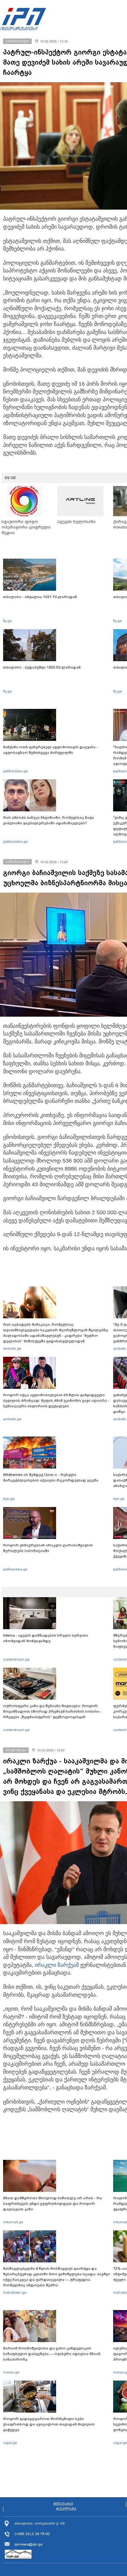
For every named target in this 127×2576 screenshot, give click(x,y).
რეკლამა (66, 2509)
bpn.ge (9, 1499)
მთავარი (63, 2504)
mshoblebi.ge (15, 2293)
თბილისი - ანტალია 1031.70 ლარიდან (40, 597)
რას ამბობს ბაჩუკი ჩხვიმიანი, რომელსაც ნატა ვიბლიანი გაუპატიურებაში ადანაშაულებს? (49, 820)
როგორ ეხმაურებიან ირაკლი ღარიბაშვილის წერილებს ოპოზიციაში (48, 1548)
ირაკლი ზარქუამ (57, 1965)
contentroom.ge (16, 1659)
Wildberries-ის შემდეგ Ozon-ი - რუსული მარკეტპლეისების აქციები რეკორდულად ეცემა (51, 1477)
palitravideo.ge (15, 771)
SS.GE (10, 478)
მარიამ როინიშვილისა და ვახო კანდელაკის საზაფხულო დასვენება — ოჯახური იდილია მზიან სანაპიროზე (52, 2354)
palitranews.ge (15, 1569)
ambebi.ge (12, 1348)
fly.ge (7, 621)
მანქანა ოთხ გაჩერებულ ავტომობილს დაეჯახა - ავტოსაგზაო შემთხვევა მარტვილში (51, 750)
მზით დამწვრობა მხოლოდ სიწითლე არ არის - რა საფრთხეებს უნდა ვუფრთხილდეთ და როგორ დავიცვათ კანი (53, 2204)
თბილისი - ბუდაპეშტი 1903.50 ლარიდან (42, 667)
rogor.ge (10, 2443)
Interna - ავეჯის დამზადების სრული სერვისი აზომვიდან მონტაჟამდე (46, 1638)
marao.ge (11, 2372)
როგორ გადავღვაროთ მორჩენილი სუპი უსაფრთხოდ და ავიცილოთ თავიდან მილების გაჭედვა (49, 2424)
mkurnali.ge (13, 2222)
